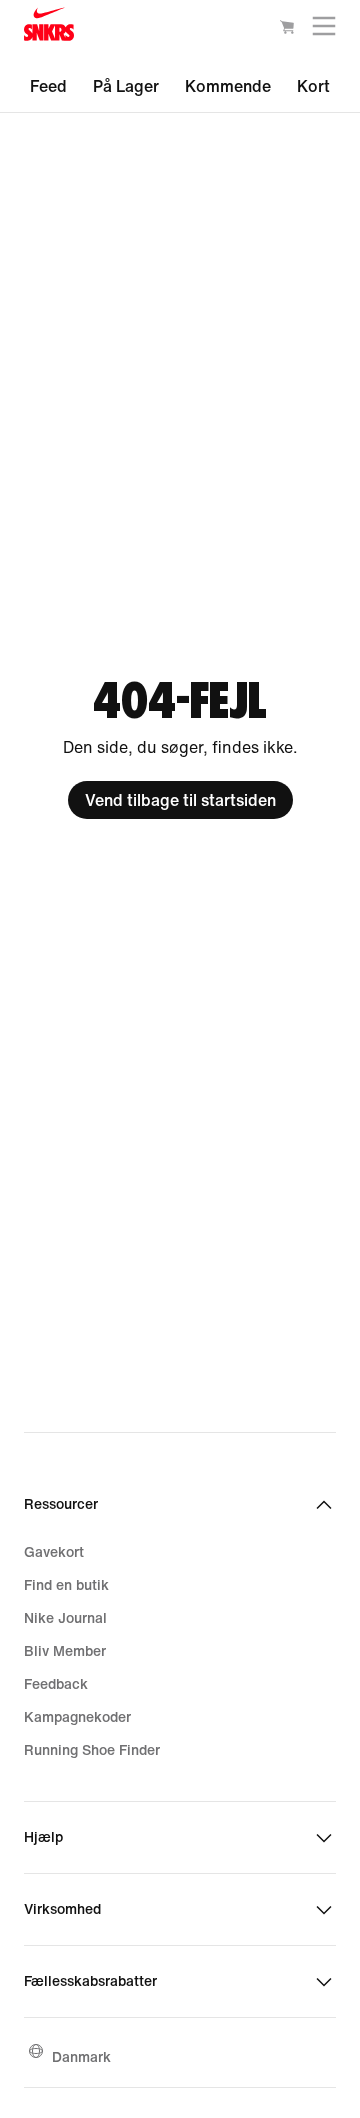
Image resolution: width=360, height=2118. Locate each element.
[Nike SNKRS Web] (49, 28)
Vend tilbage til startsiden (180, 800)
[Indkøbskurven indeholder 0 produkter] (287, 30)
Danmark (81, 2056)
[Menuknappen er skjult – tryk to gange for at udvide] (324, 30)
